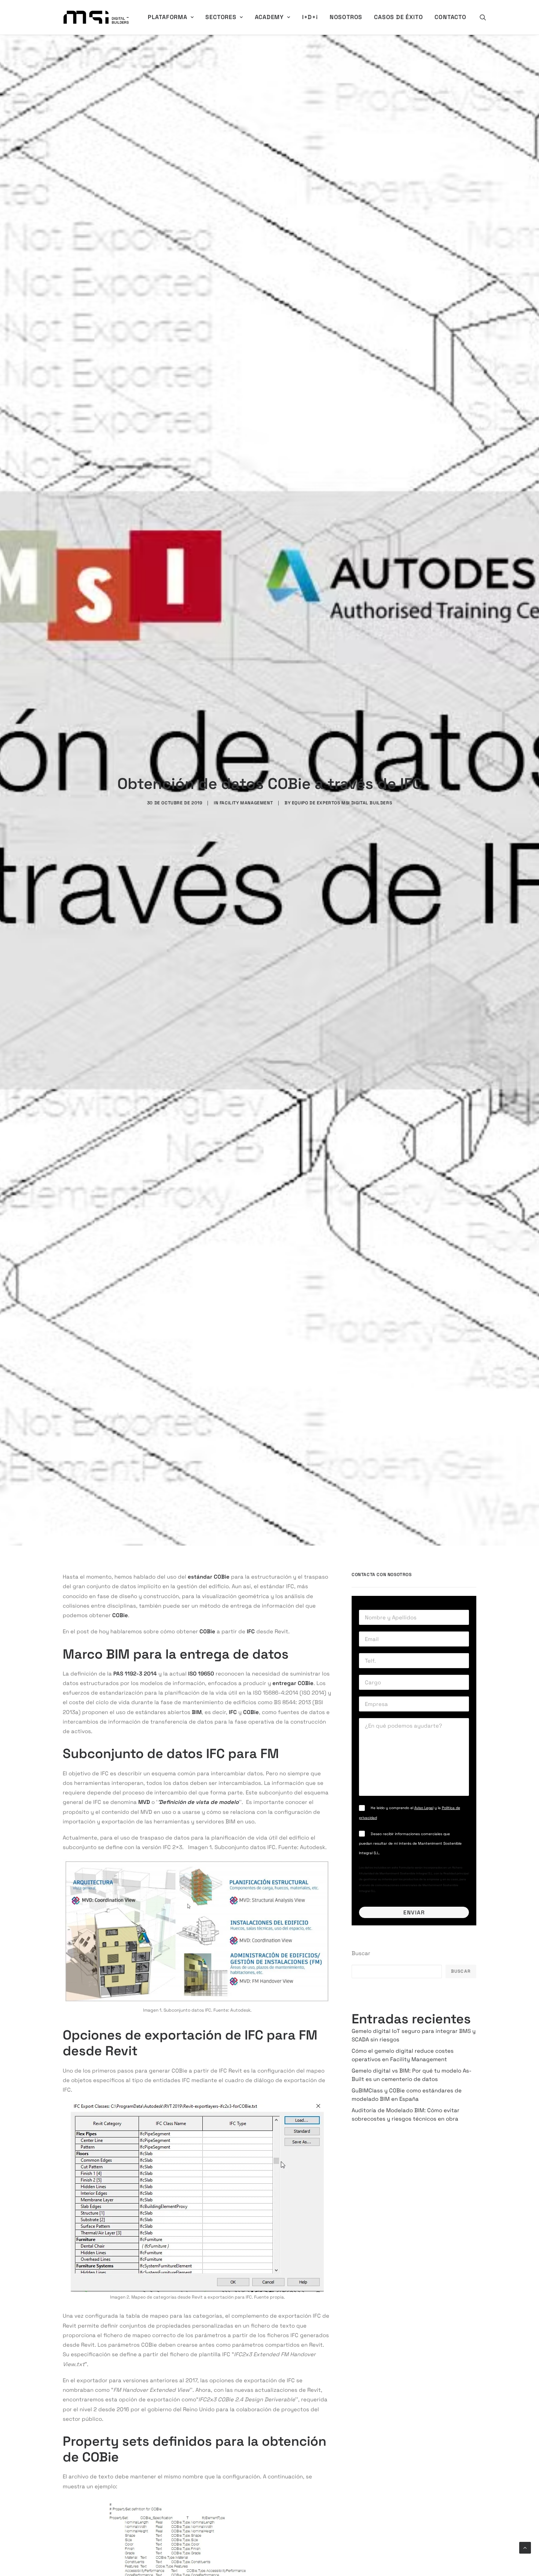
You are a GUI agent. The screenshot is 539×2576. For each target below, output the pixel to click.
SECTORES (221, 17)
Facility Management (246, 803)
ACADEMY (269, 17)
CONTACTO (450, 17)
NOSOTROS (346, 17)
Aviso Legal (424, 1808)
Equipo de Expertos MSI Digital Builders (342, 803)
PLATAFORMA (168, 17)
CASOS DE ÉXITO (398, 17)
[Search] (483, 17)
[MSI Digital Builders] (96, 17)
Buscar (361, 1953)
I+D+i (310, 17)
